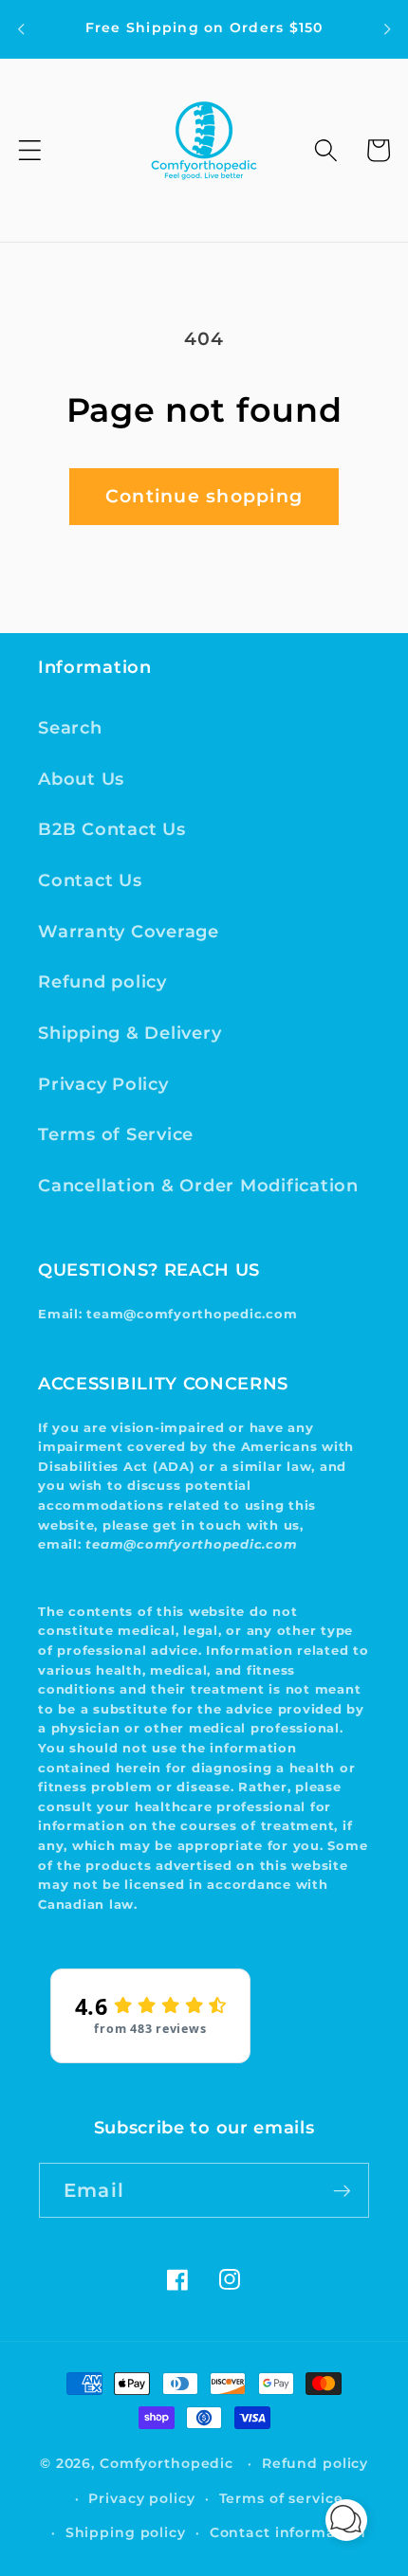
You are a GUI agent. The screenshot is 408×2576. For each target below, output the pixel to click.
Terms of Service (116, 1134)
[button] (30, 150)
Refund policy (102, 981)
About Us (81, 779)
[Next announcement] (387, 28)
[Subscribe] (342, 2190)
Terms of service (281, 2498)
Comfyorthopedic (167, 2463)
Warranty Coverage (129, 931)
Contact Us (90, 880)
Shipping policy (126, 2532)
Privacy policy (141, 2498)
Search (70, 727)
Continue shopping (204, 496)
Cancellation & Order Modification (198, 1185)
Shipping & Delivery (130, 1033)
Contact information (288, 2532)
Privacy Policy (103, 1084)
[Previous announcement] (21, 28)
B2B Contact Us (112, 829)
